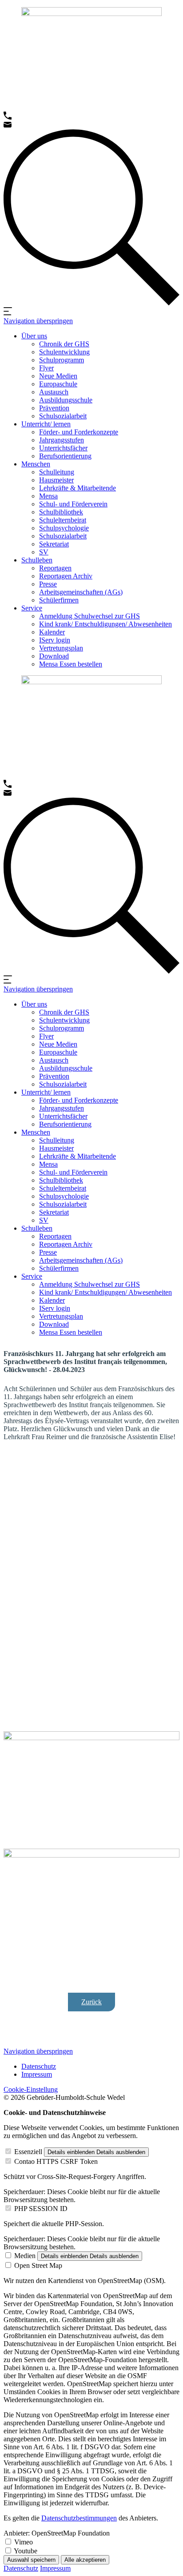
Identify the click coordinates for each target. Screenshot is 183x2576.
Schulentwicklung (64, 352)
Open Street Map (38, 2265)
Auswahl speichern (31, 2560)
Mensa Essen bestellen (71, 664)
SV (44, 552)
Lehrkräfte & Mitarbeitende (78, 488)
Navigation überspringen (38, 321)
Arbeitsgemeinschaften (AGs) (81, 592)
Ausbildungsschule (66, 400)
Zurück (91, 2002)
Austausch (54, 392)
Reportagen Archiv (66, 576)
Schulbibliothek (61, 512)
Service (32, 608)
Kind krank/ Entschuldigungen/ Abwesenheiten (105, 624)
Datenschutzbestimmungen (79, 2518)
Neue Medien (58, 376)
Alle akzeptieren (85, 2560)
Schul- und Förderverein (73, 504)
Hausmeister (56, 480)
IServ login (55, 640)
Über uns (34, 336)
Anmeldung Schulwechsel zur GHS (90, 616)
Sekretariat (54, 544)
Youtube (26, 2551)
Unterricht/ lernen (46, 424)
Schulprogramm (62, 360)
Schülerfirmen (59, 600)
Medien (25, 2256)
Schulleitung (57, 472)
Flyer (46, 368)
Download (54, 656)
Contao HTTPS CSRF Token (56, 2161)
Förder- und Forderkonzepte (79, 432)
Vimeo (24, 2542)
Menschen (36, 464)
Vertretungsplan (61, 648)
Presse (48, 584)
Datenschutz (39, 2066)
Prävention (54, 408)
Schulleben (37, 560)
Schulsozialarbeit (63, 416)
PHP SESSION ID (41, 2209)
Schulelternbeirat (63, 520)
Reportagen (55, 568)
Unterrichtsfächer (63, 448)
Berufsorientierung (65, 456)
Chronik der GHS (64, 344)
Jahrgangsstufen (62, 440)
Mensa (48, 496)
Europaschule (58, 384)
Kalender (52, 632)
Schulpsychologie (64, 528)
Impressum (37, 2074)
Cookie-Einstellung (31, 2089)
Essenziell (28, 2152)
